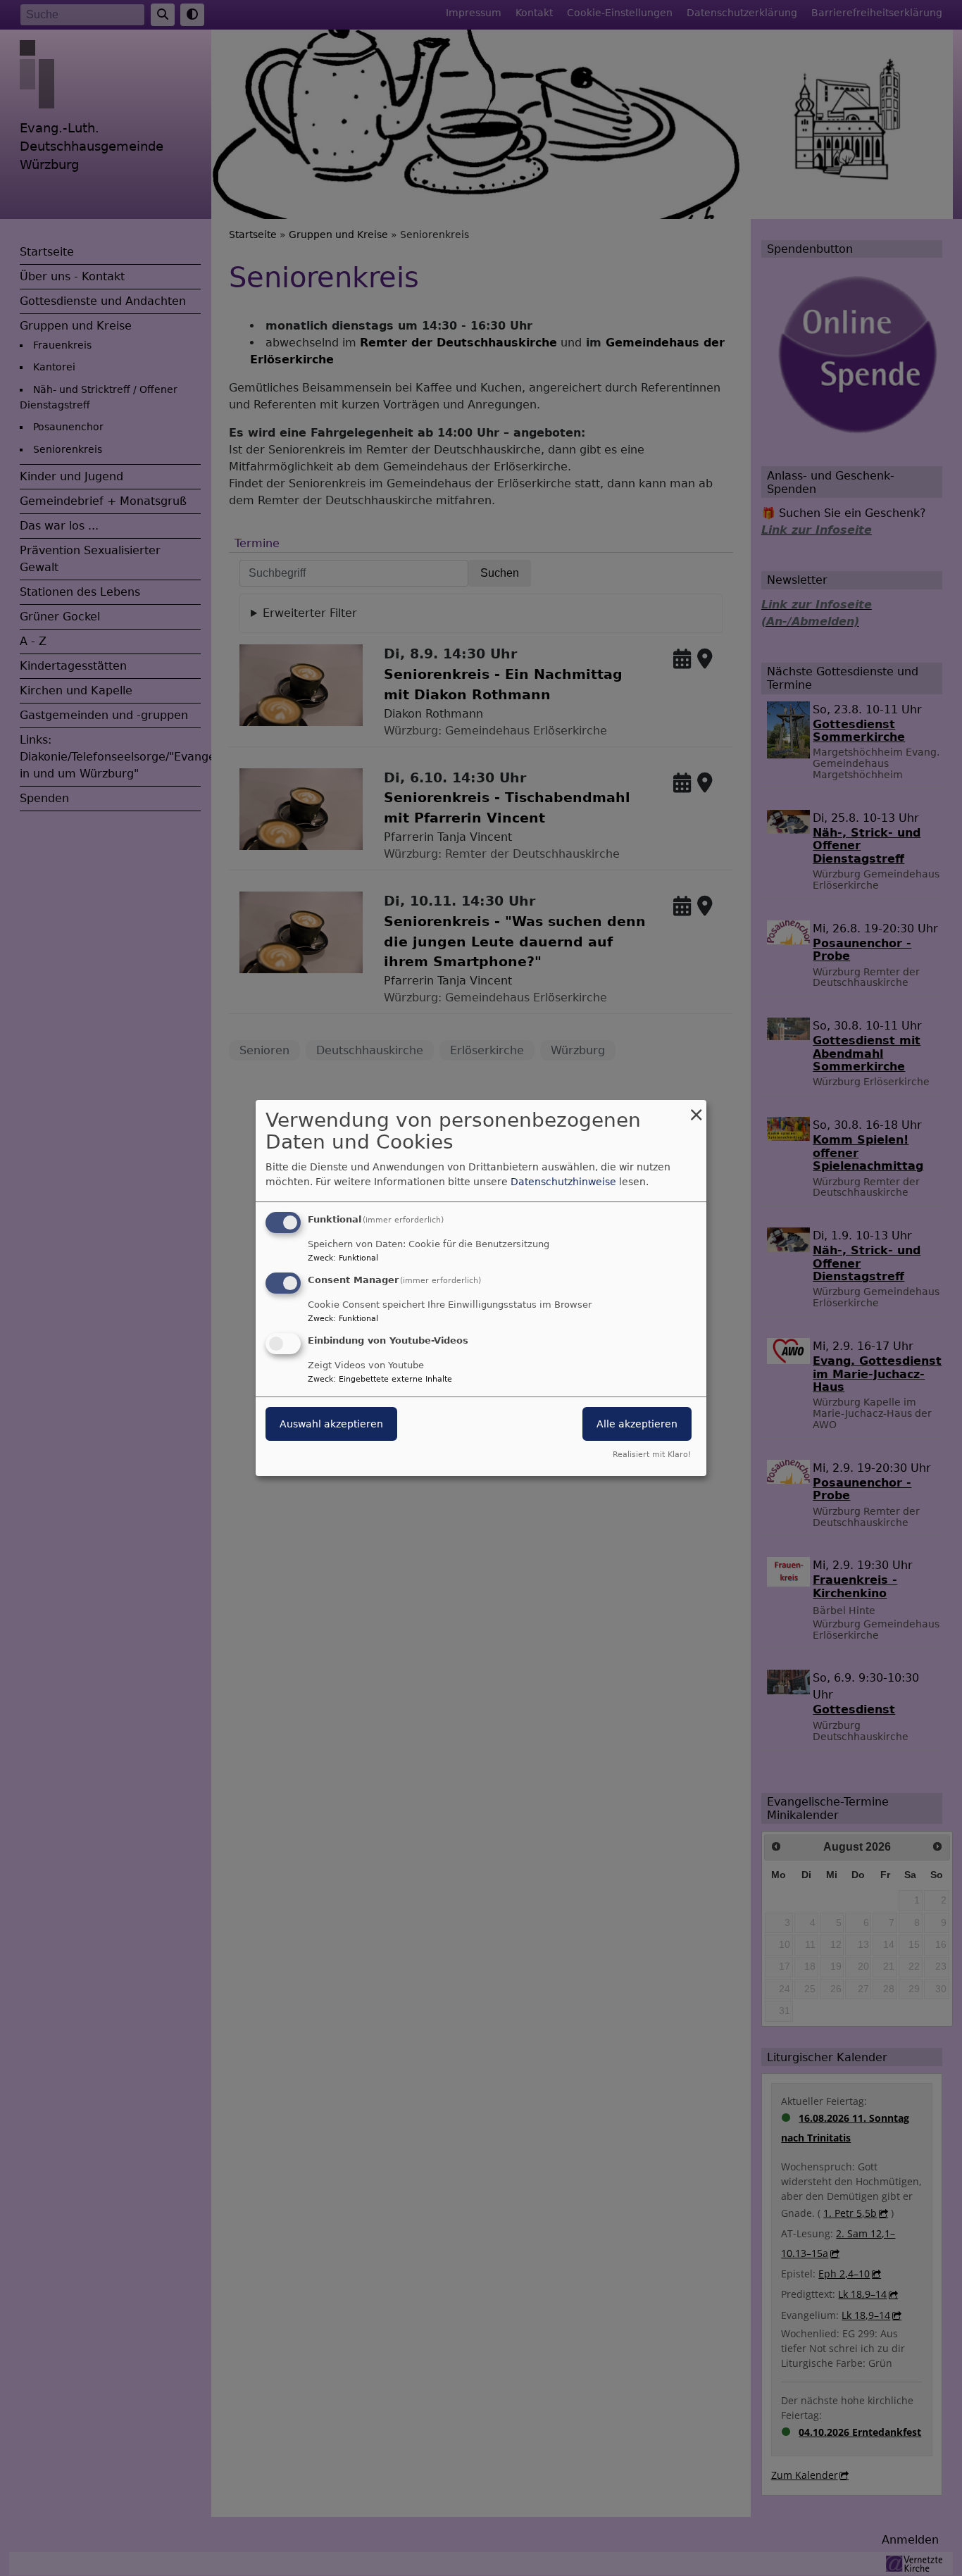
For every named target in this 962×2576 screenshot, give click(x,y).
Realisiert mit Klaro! (652, 1455)
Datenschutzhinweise (563, 1182)
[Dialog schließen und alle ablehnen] (696, 1109)
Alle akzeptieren (637, 1424)
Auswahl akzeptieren (331, 1424)
